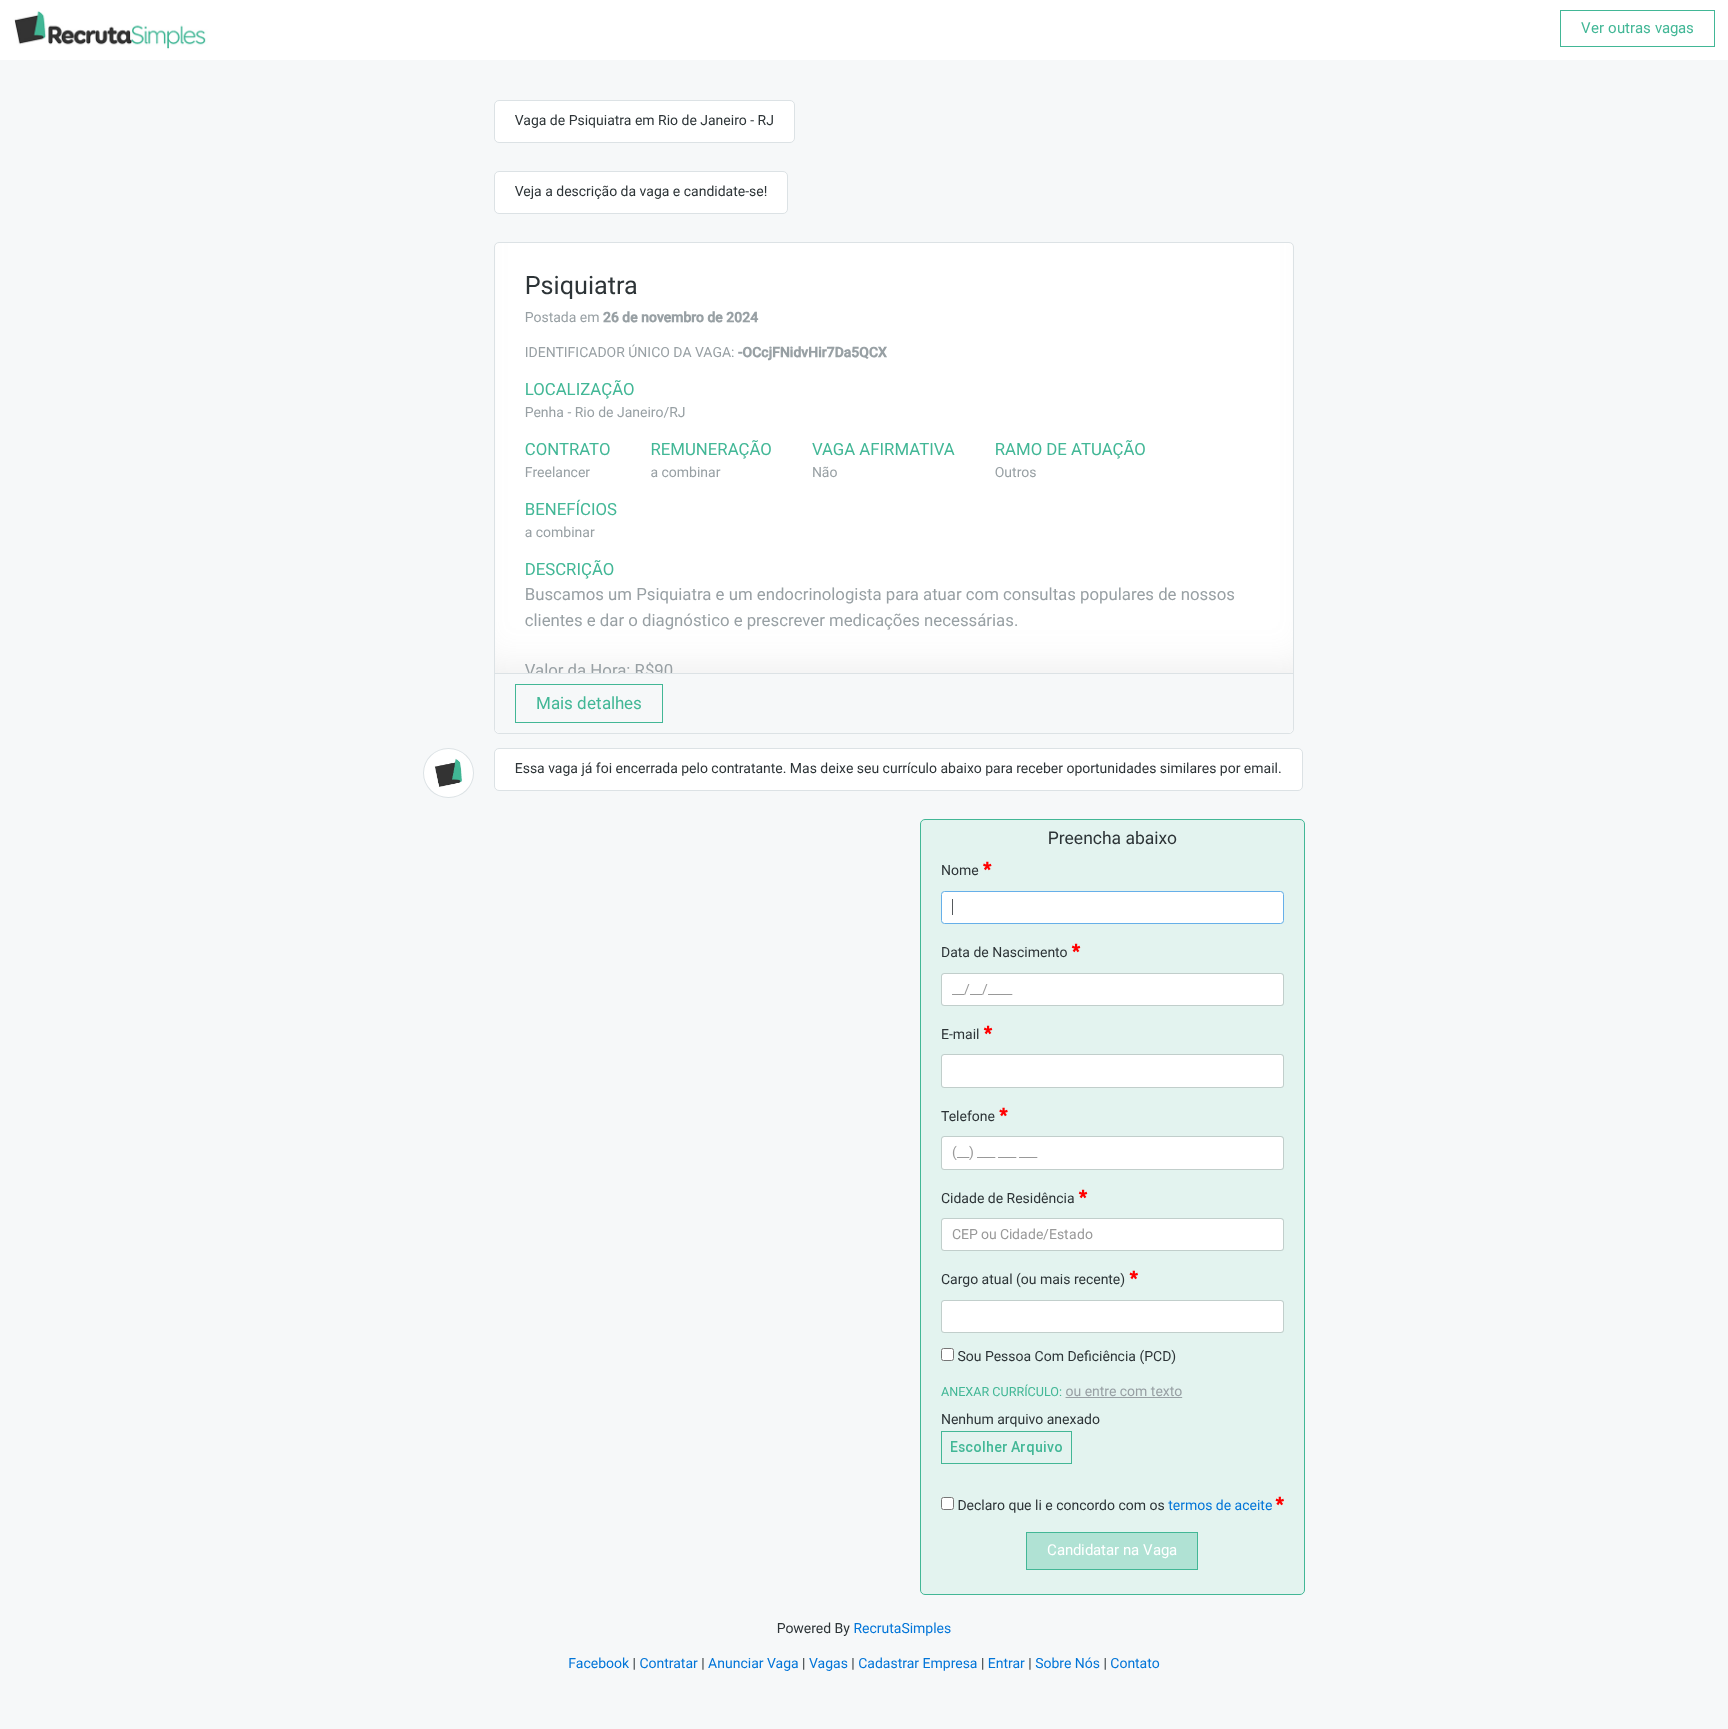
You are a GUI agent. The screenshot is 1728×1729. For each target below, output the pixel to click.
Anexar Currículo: (1001, 1392)
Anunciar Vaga (753, 1664)
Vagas (828, 1664)
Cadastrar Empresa (917, 1664)
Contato (1134, 1664)
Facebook (598, 1664)
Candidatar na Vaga (1112, 1550)
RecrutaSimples (902, 1629)
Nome (960, 871)
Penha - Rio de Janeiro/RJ (605, 413)
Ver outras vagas (1637, 28)
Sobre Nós (1067, 1664)
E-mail (960, 1035)
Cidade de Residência (1008, 1199)
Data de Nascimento (1004, 953)
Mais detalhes (589, 703)
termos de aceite (1222, 1506)
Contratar (668, 1664)
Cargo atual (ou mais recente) (1033, 1280)
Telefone (968, 1117)
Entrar (1006, 1664)
